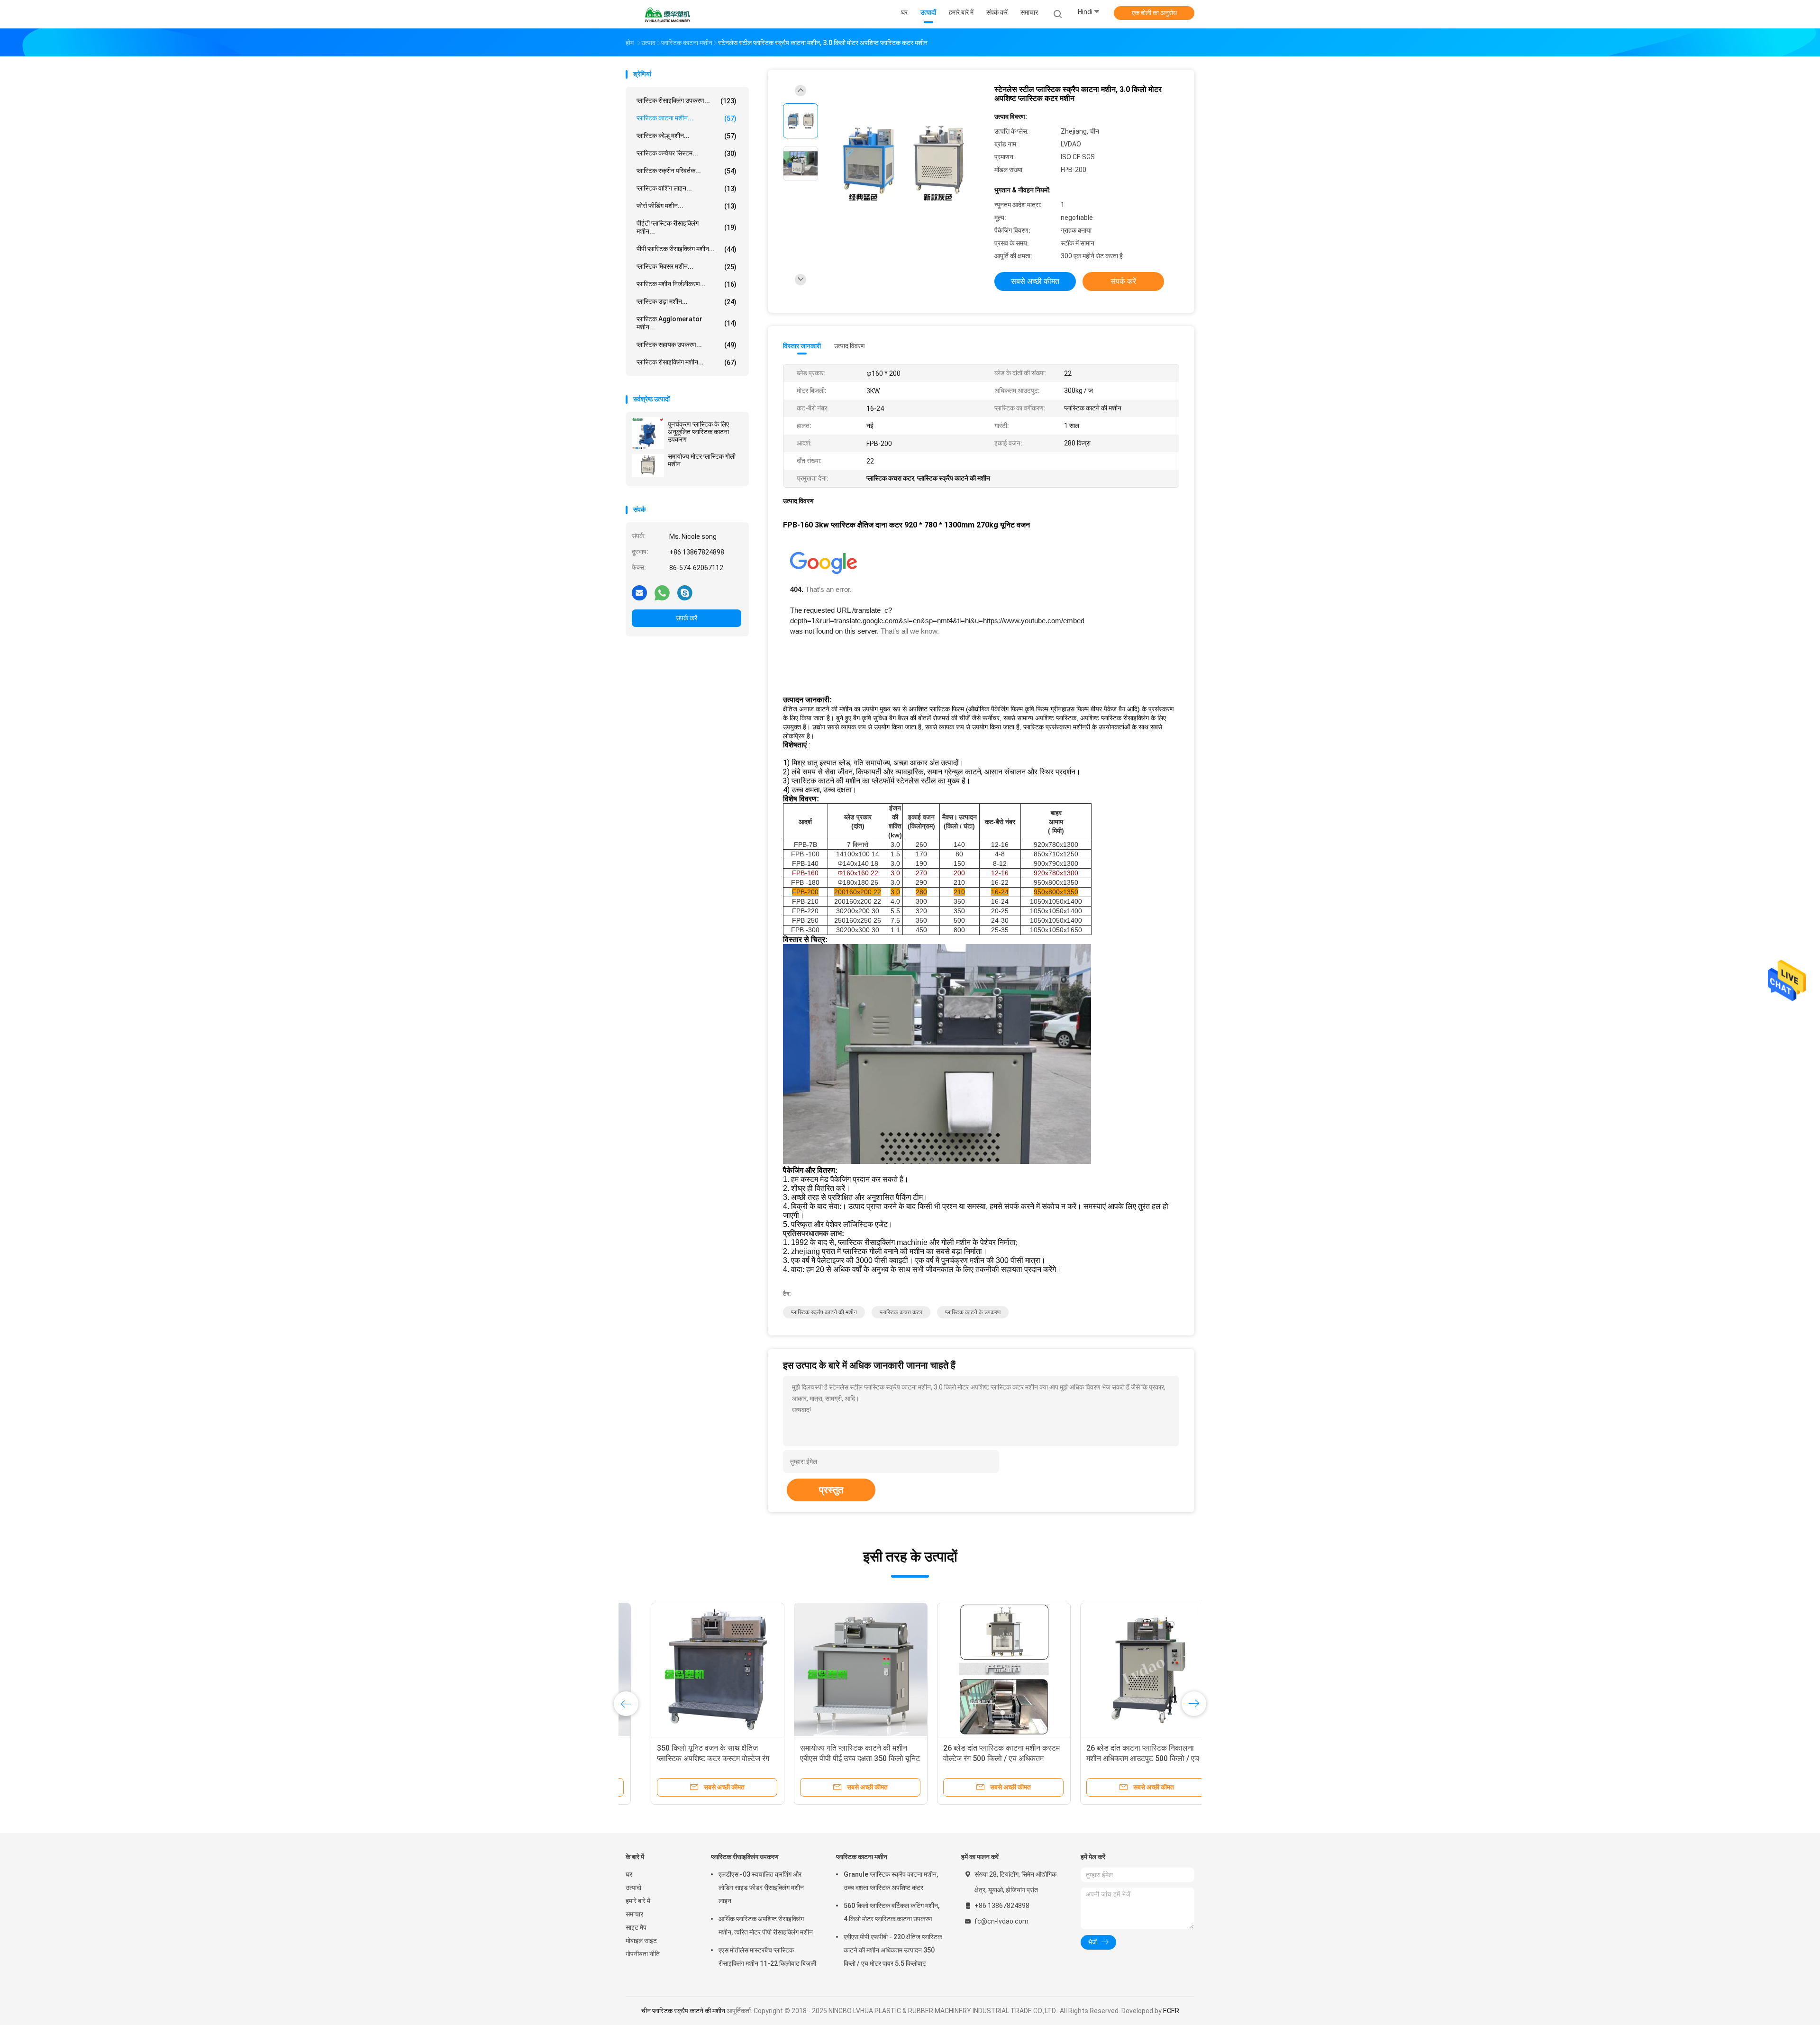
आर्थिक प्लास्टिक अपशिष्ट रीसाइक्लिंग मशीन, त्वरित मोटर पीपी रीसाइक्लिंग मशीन (766, 1925)
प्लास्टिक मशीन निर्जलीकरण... (687, 284)
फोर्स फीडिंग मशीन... (687, 206)
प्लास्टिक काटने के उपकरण (973, 1312)
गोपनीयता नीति (643, 1954)
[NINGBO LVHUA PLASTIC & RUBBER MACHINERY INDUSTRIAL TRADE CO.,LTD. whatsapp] (662, 592)
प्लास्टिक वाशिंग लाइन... (687, 188)
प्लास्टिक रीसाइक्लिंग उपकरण (745, 1857)
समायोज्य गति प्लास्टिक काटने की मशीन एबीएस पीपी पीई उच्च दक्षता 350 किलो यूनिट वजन (835, 1758)
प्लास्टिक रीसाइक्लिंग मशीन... (687, 362)
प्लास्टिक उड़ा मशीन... (687, 302)
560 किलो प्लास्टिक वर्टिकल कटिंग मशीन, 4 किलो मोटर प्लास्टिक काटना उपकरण (892, 1912)
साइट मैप (636, 1927)
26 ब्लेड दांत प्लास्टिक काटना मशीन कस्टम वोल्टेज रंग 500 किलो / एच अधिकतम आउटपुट (976, 1758)
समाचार (634, 1914)
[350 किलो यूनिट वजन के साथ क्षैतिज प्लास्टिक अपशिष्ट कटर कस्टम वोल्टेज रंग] (692, 1670)
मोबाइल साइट (641, 1941)
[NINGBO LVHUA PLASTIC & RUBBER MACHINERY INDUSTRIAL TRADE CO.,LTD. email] (639, 592)
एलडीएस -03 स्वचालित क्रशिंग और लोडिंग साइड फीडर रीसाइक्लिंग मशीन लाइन (761, 1888)
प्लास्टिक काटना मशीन (862, 1857)
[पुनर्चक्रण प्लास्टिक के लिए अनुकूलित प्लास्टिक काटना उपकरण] (648, 433)
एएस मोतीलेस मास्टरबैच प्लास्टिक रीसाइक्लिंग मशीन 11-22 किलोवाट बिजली (767, 1957)
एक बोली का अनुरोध (1154, 13)
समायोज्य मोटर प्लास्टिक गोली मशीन (702, 460)
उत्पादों (633, 1888)
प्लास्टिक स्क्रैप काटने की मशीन (824, 1312)
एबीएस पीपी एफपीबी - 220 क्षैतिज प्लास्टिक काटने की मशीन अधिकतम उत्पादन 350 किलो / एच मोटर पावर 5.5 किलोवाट (893, 1950)
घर (629, 1874)
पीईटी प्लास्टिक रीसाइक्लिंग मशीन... (687, 227)
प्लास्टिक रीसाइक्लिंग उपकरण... (687, 101)
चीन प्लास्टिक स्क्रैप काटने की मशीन (683, 2011)
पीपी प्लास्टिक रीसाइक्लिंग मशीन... (687, 249)
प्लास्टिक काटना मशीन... (687, 118)
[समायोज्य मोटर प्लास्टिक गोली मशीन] (648, 465)
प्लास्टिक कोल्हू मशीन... (687, 136)
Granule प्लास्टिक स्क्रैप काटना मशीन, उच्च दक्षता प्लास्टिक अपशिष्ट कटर (891, 1881)
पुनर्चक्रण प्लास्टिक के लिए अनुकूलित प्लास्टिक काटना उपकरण (698, 432)
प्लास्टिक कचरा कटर (901, 1312)
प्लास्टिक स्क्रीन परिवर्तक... (687, 171)
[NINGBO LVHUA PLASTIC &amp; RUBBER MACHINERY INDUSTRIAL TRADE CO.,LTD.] (667, 14)
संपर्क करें (687, 618)
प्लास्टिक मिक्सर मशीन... (687, 267)
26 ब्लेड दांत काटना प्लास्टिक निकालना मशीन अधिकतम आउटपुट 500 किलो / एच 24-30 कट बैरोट (1118, 1758)
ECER (1171, 2011)
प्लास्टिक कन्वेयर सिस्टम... (687, 153)
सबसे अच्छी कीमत (1035, 281)
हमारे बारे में (638, 1901)
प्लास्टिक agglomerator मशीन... (687, 323)
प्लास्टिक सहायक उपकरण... (687, 345)
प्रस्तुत (831, 1490)
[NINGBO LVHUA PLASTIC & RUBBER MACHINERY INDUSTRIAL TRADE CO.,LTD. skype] (685, 592)
